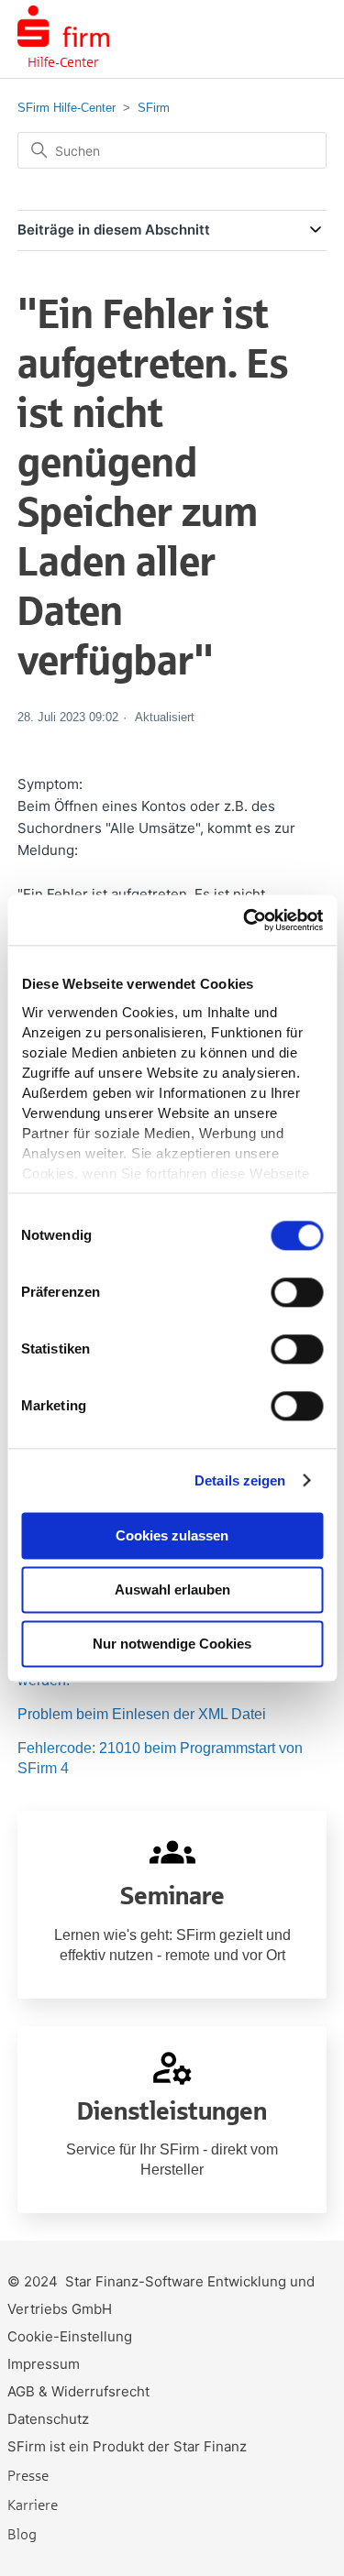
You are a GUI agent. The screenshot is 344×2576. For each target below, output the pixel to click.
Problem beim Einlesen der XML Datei (142, 1714)
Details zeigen (240, 1480)
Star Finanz (210, 2446)
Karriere (33, 2504)
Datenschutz (48, 2419)
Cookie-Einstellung (70, 2336)
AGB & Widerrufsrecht (78, 2391)
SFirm (154, 108)
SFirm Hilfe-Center (67, 108)
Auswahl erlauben (172, 1589)
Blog (22, 2533)
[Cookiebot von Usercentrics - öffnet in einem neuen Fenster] (245, 920)
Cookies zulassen (172, 1535)
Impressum (44, 2364)
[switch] (297, 1292)
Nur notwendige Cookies (172, 1644)
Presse (28, 2475)
